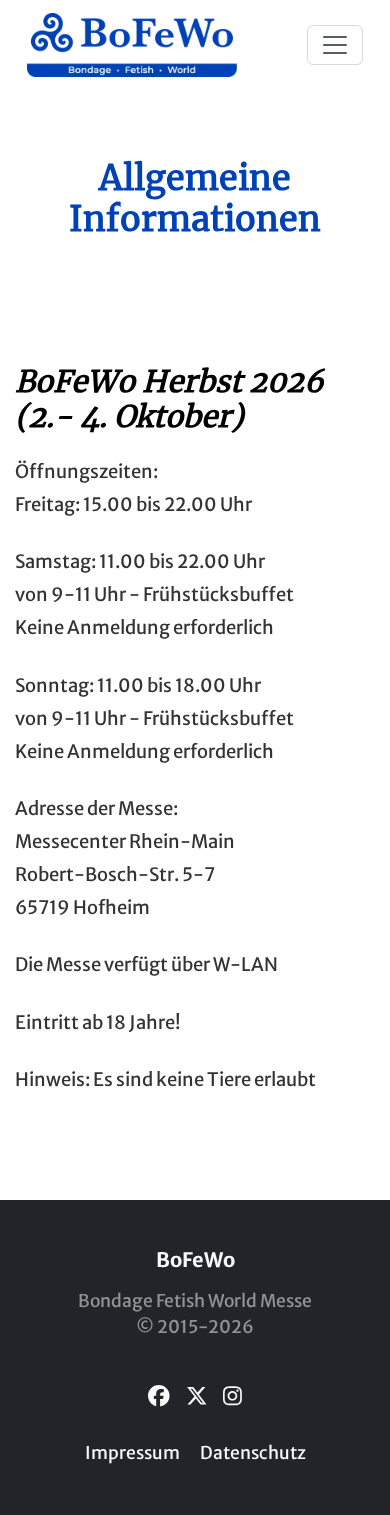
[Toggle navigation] (335, 45)
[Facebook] (159, 1397)
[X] (197, 1397)
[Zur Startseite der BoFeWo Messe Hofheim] (132, 45)
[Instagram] (232, 1397)
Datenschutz (253, 1453)
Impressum (132, 1453)
